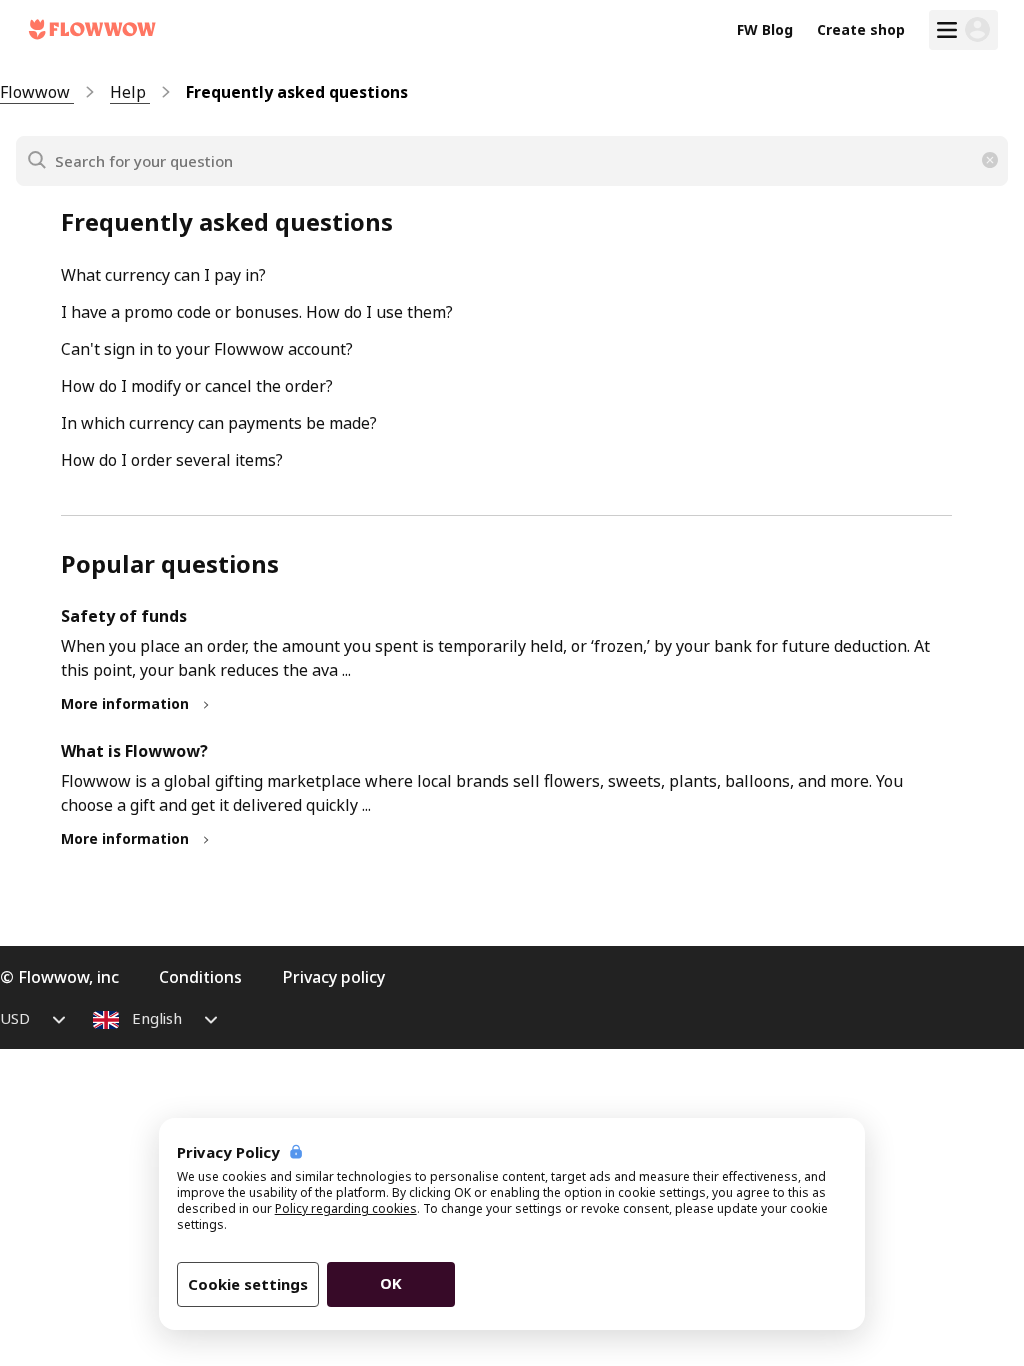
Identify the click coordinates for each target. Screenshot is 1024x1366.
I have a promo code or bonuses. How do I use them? (257, 312)
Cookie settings (248, 1284)
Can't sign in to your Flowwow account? (207, 349)
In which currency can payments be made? (219, 423)
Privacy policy (333, 977)
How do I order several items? (172, 460)
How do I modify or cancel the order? (197, 386)
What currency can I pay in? (163, 275)
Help (130, 92)
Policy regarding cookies (346, 1208)
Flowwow (37, 92)
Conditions (200, 977)
